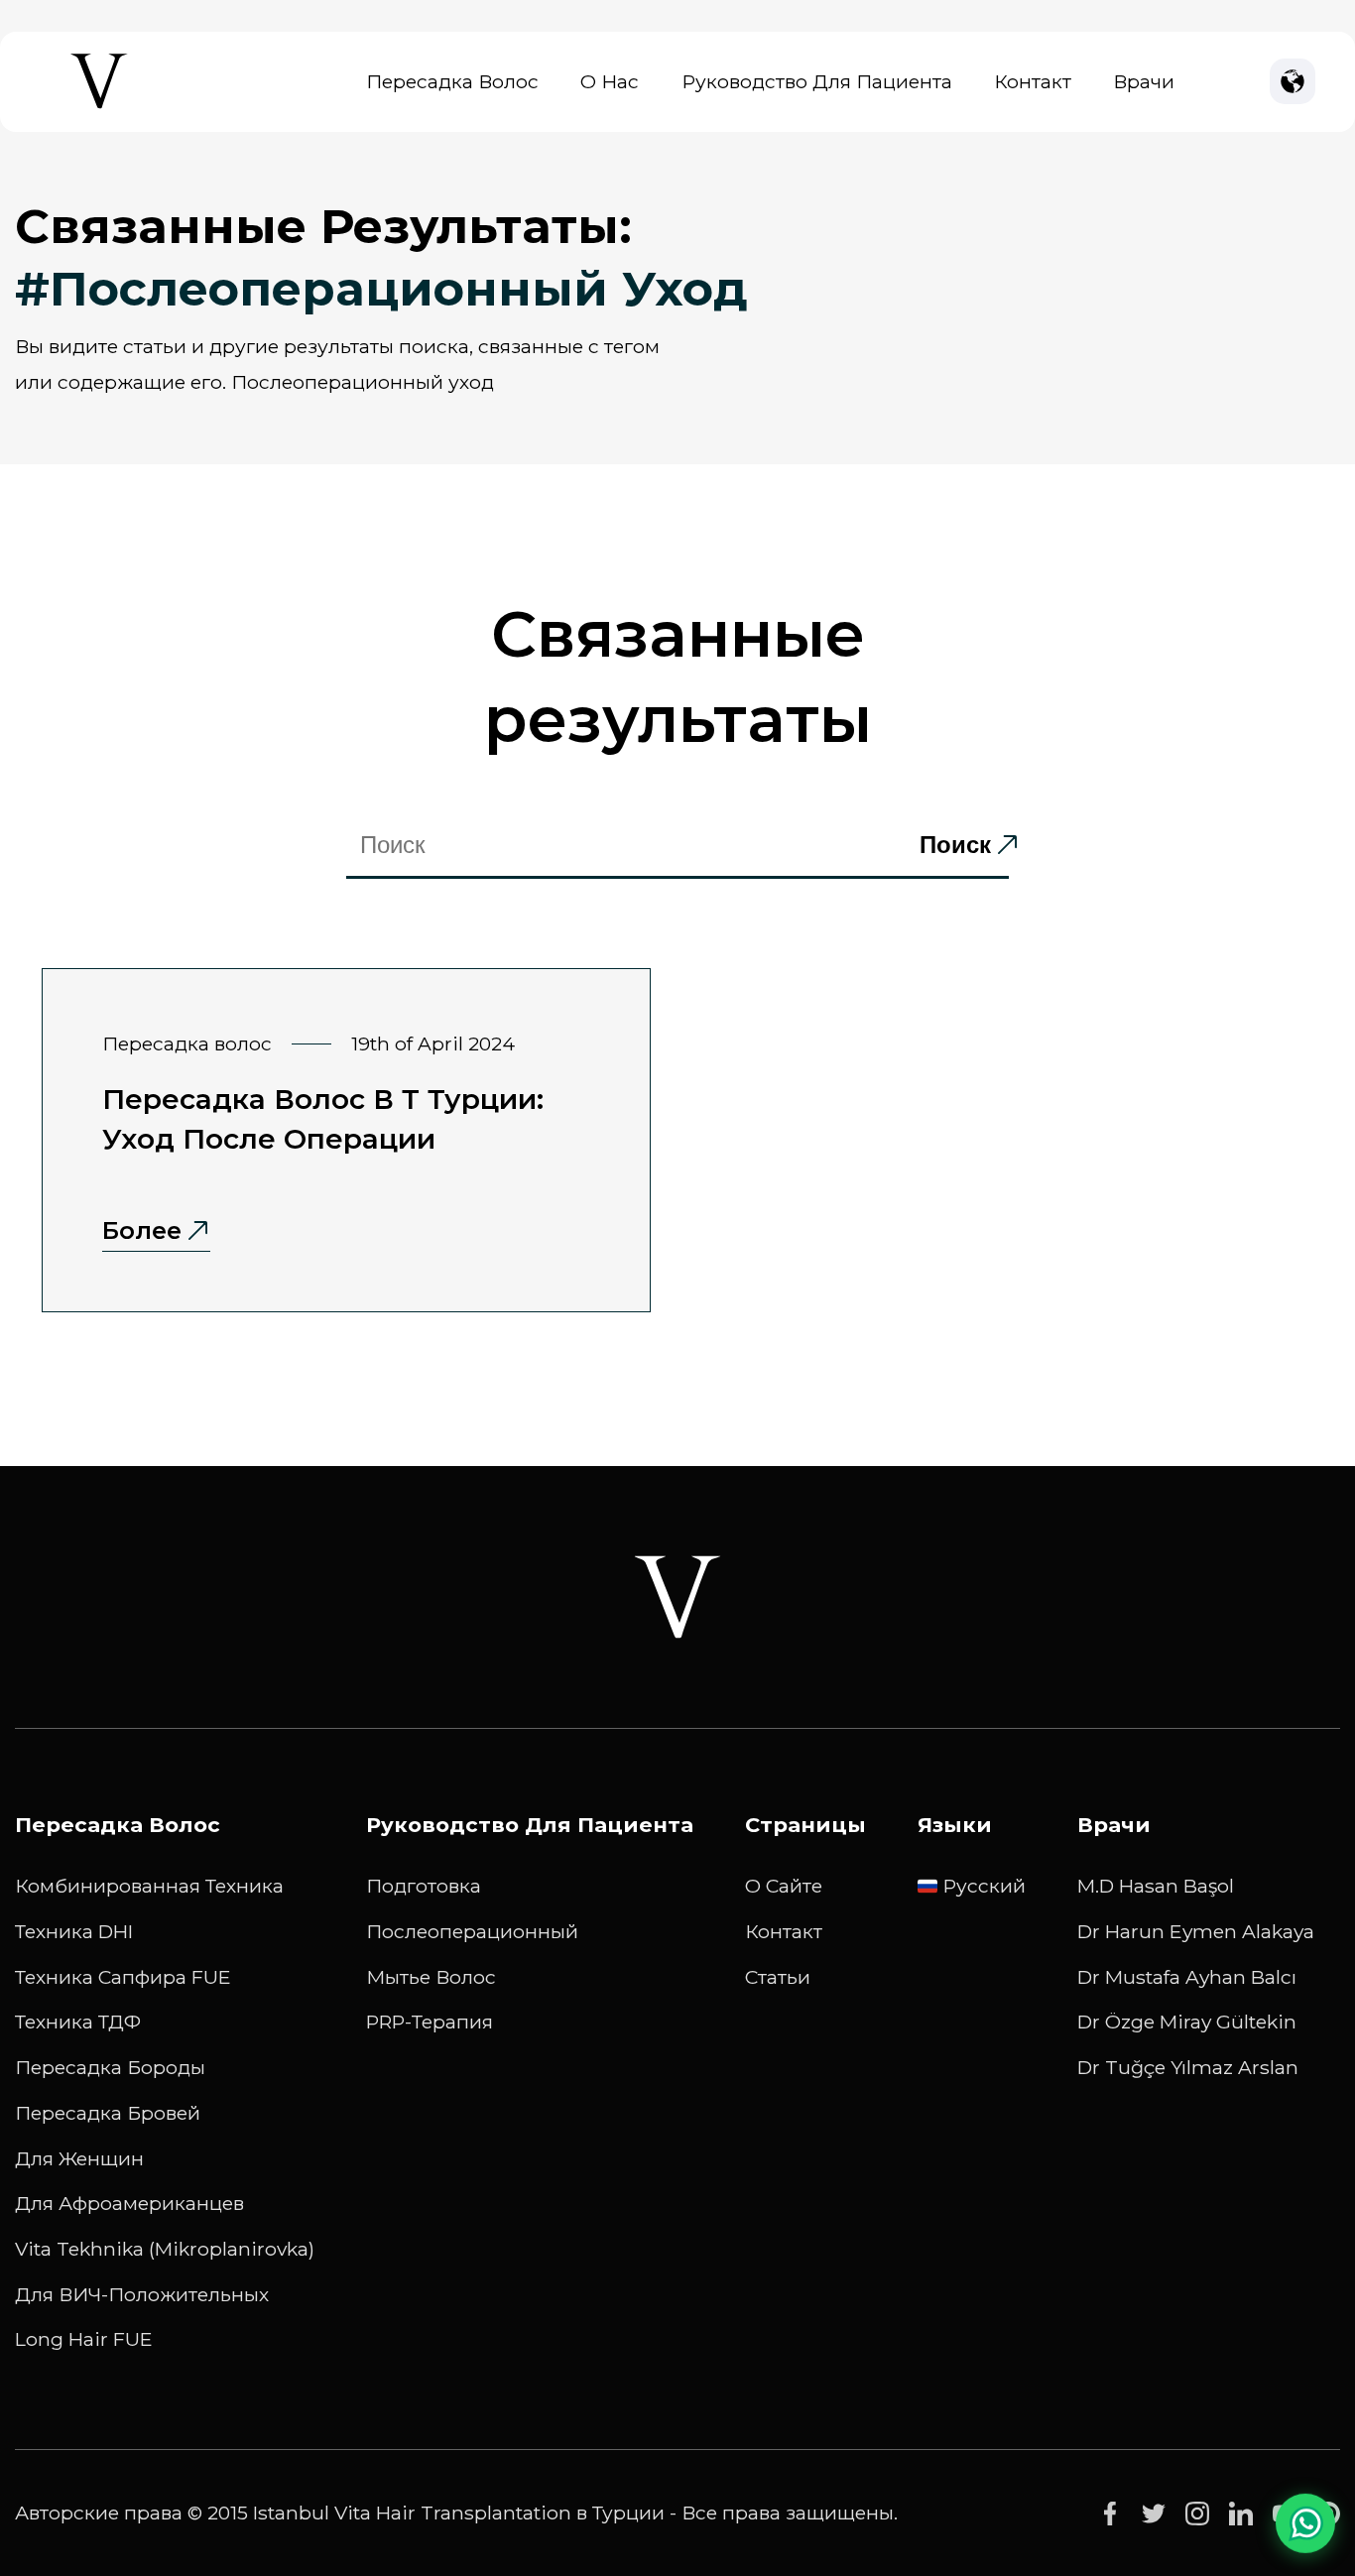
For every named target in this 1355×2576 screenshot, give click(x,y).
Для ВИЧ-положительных (142, 2294)
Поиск (955, 845)
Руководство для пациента (817, 81)
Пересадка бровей (108, 2113)
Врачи (1144, 81)
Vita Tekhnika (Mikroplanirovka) (165, 2249)
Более (142, 1230)
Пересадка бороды (110, 2067)
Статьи (778, 1977)
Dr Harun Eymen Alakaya (1196, 1931)
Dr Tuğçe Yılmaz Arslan (1188, 2067)
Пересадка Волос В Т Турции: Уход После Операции (323, 1119)
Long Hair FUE (84, 2339)
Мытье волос (431, 1977)
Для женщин (79, 2158)
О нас (610, 81)
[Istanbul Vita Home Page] (99, 109)
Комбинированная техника (149, 1886)
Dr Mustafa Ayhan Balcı (1187, 1977)
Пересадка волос (452, 81)
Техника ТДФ (78, 2022)
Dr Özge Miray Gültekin (1187, 2022)
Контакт (1033, 81)
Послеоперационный (472, 1931)
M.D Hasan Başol (1156, 1886)
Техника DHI (74, 1931)
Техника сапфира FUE (123, 1977)
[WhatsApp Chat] (1305, 2518)
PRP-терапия (430, 2022)
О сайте (784, 1886)
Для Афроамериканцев (129, 2203)
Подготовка (424, 1886)
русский (984, 1886)
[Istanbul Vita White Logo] (677, 1597)
